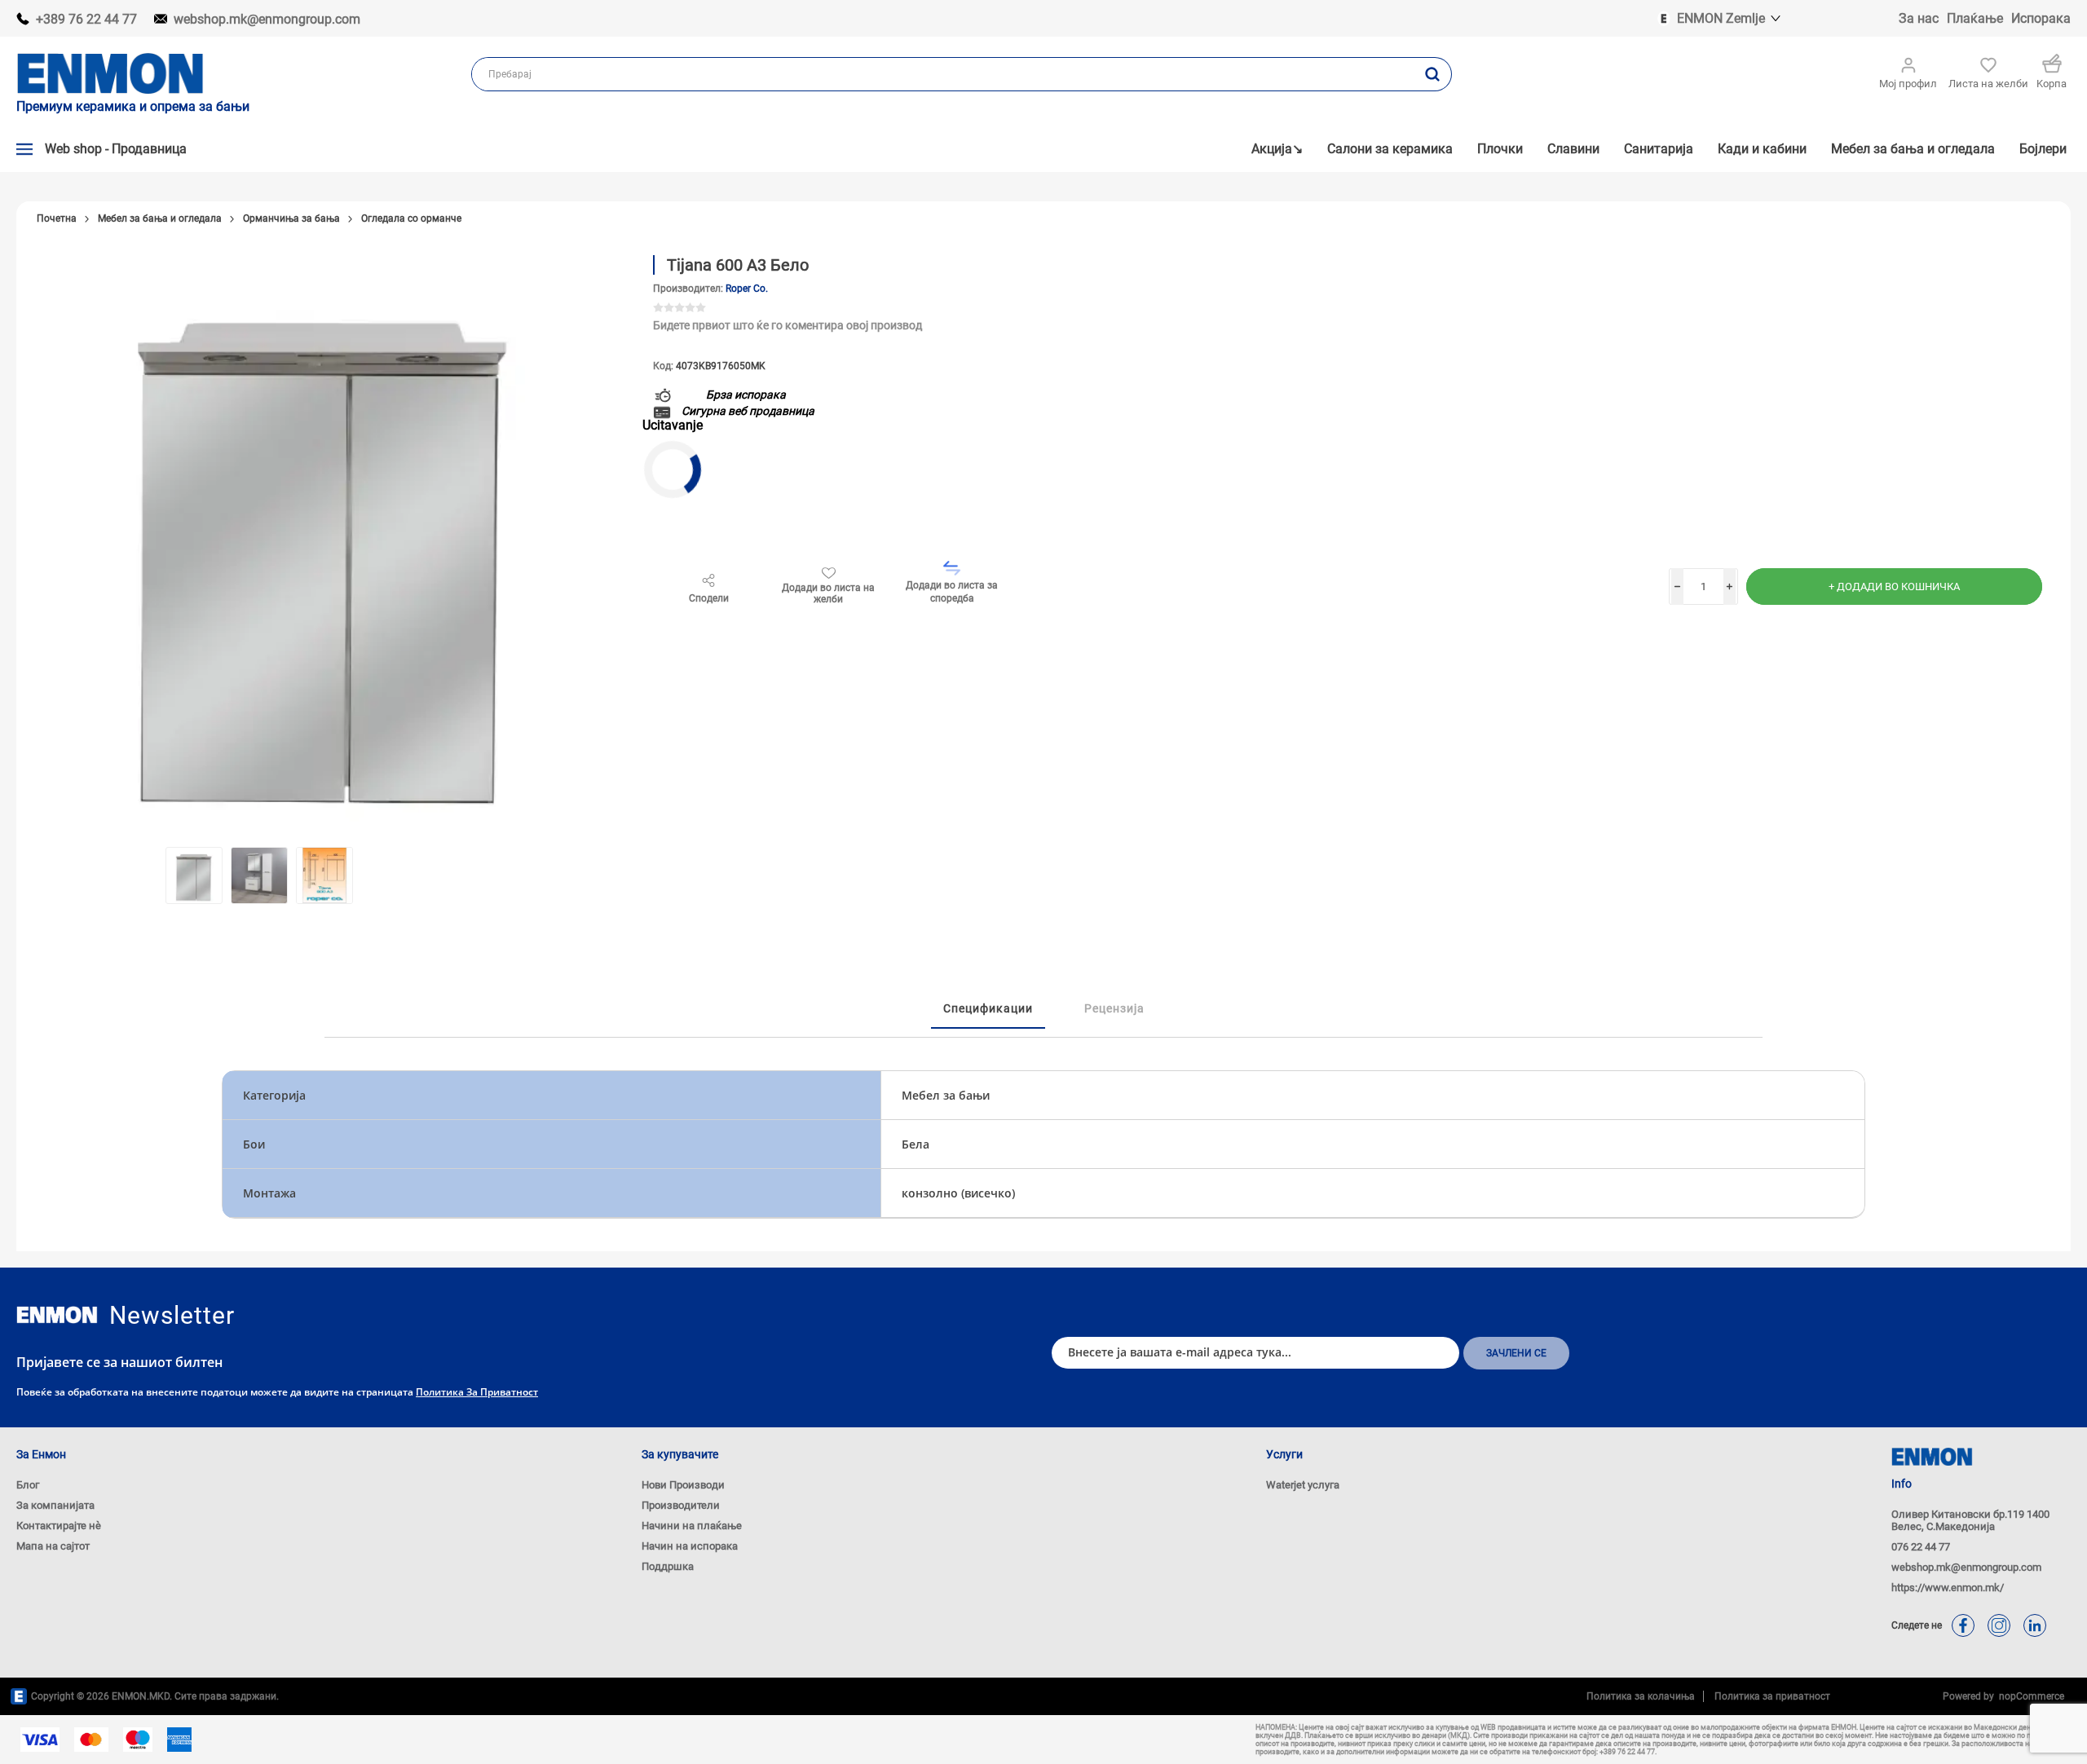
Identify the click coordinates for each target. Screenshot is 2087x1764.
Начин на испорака (690, 1546)
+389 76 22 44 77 (86, 19)
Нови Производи (683, 1485)
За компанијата (55, 1505)
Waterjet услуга (1303, 1485)
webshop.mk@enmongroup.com (267, 19)
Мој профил (1908, 84)
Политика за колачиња (1641, 1696)
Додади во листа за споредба (952, 592)
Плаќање (1975, 18)
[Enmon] (57, 1315)
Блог (28, 1485)
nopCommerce (2029, 1696)
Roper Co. (747, 289)
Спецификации (988, 1008)
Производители (681, 1505)
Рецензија (1114, 1008)
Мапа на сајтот (53, 1546)
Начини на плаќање (692, 1526)
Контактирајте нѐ (59, 1526)
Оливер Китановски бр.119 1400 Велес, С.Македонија (1970, 1520)
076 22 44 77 (1921, 1547)
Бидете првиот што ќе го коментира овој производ (788, 325)
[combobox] (943, 74)
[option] (194, 875)
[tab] (988, 1009)
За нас (1919, 18)
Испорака (2041, 18)
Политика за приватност (477, 1392)
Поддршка (668, 1566)
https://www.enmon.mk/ (1948, 1588)
